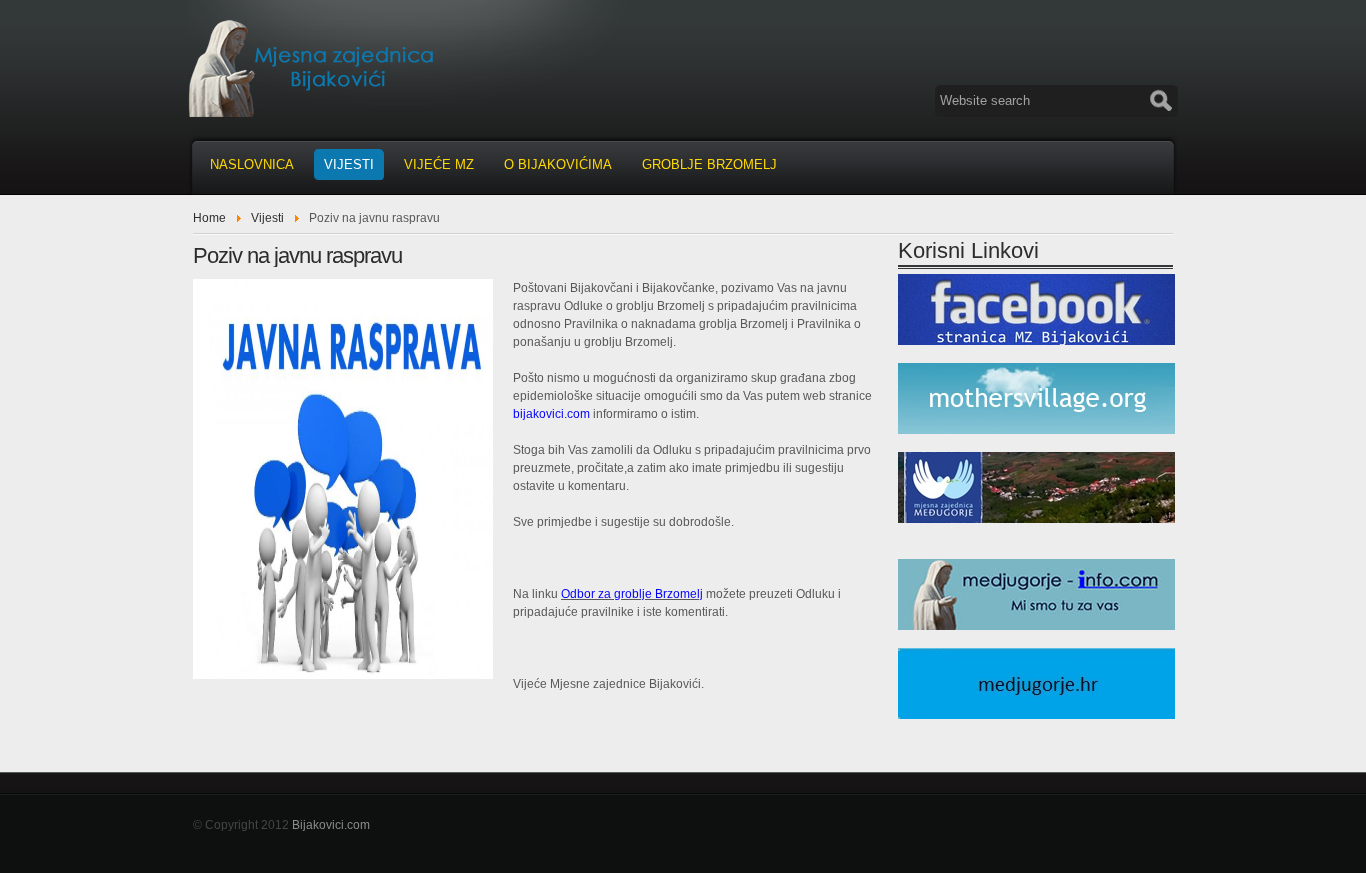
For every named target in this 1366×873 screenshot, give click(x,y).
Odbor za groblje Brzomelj (632, 594)
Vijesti (267, 218)
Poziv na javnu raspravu (297, 255)
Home (209, 218)
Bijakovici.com (331, 825)
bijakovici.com (551, 414)
